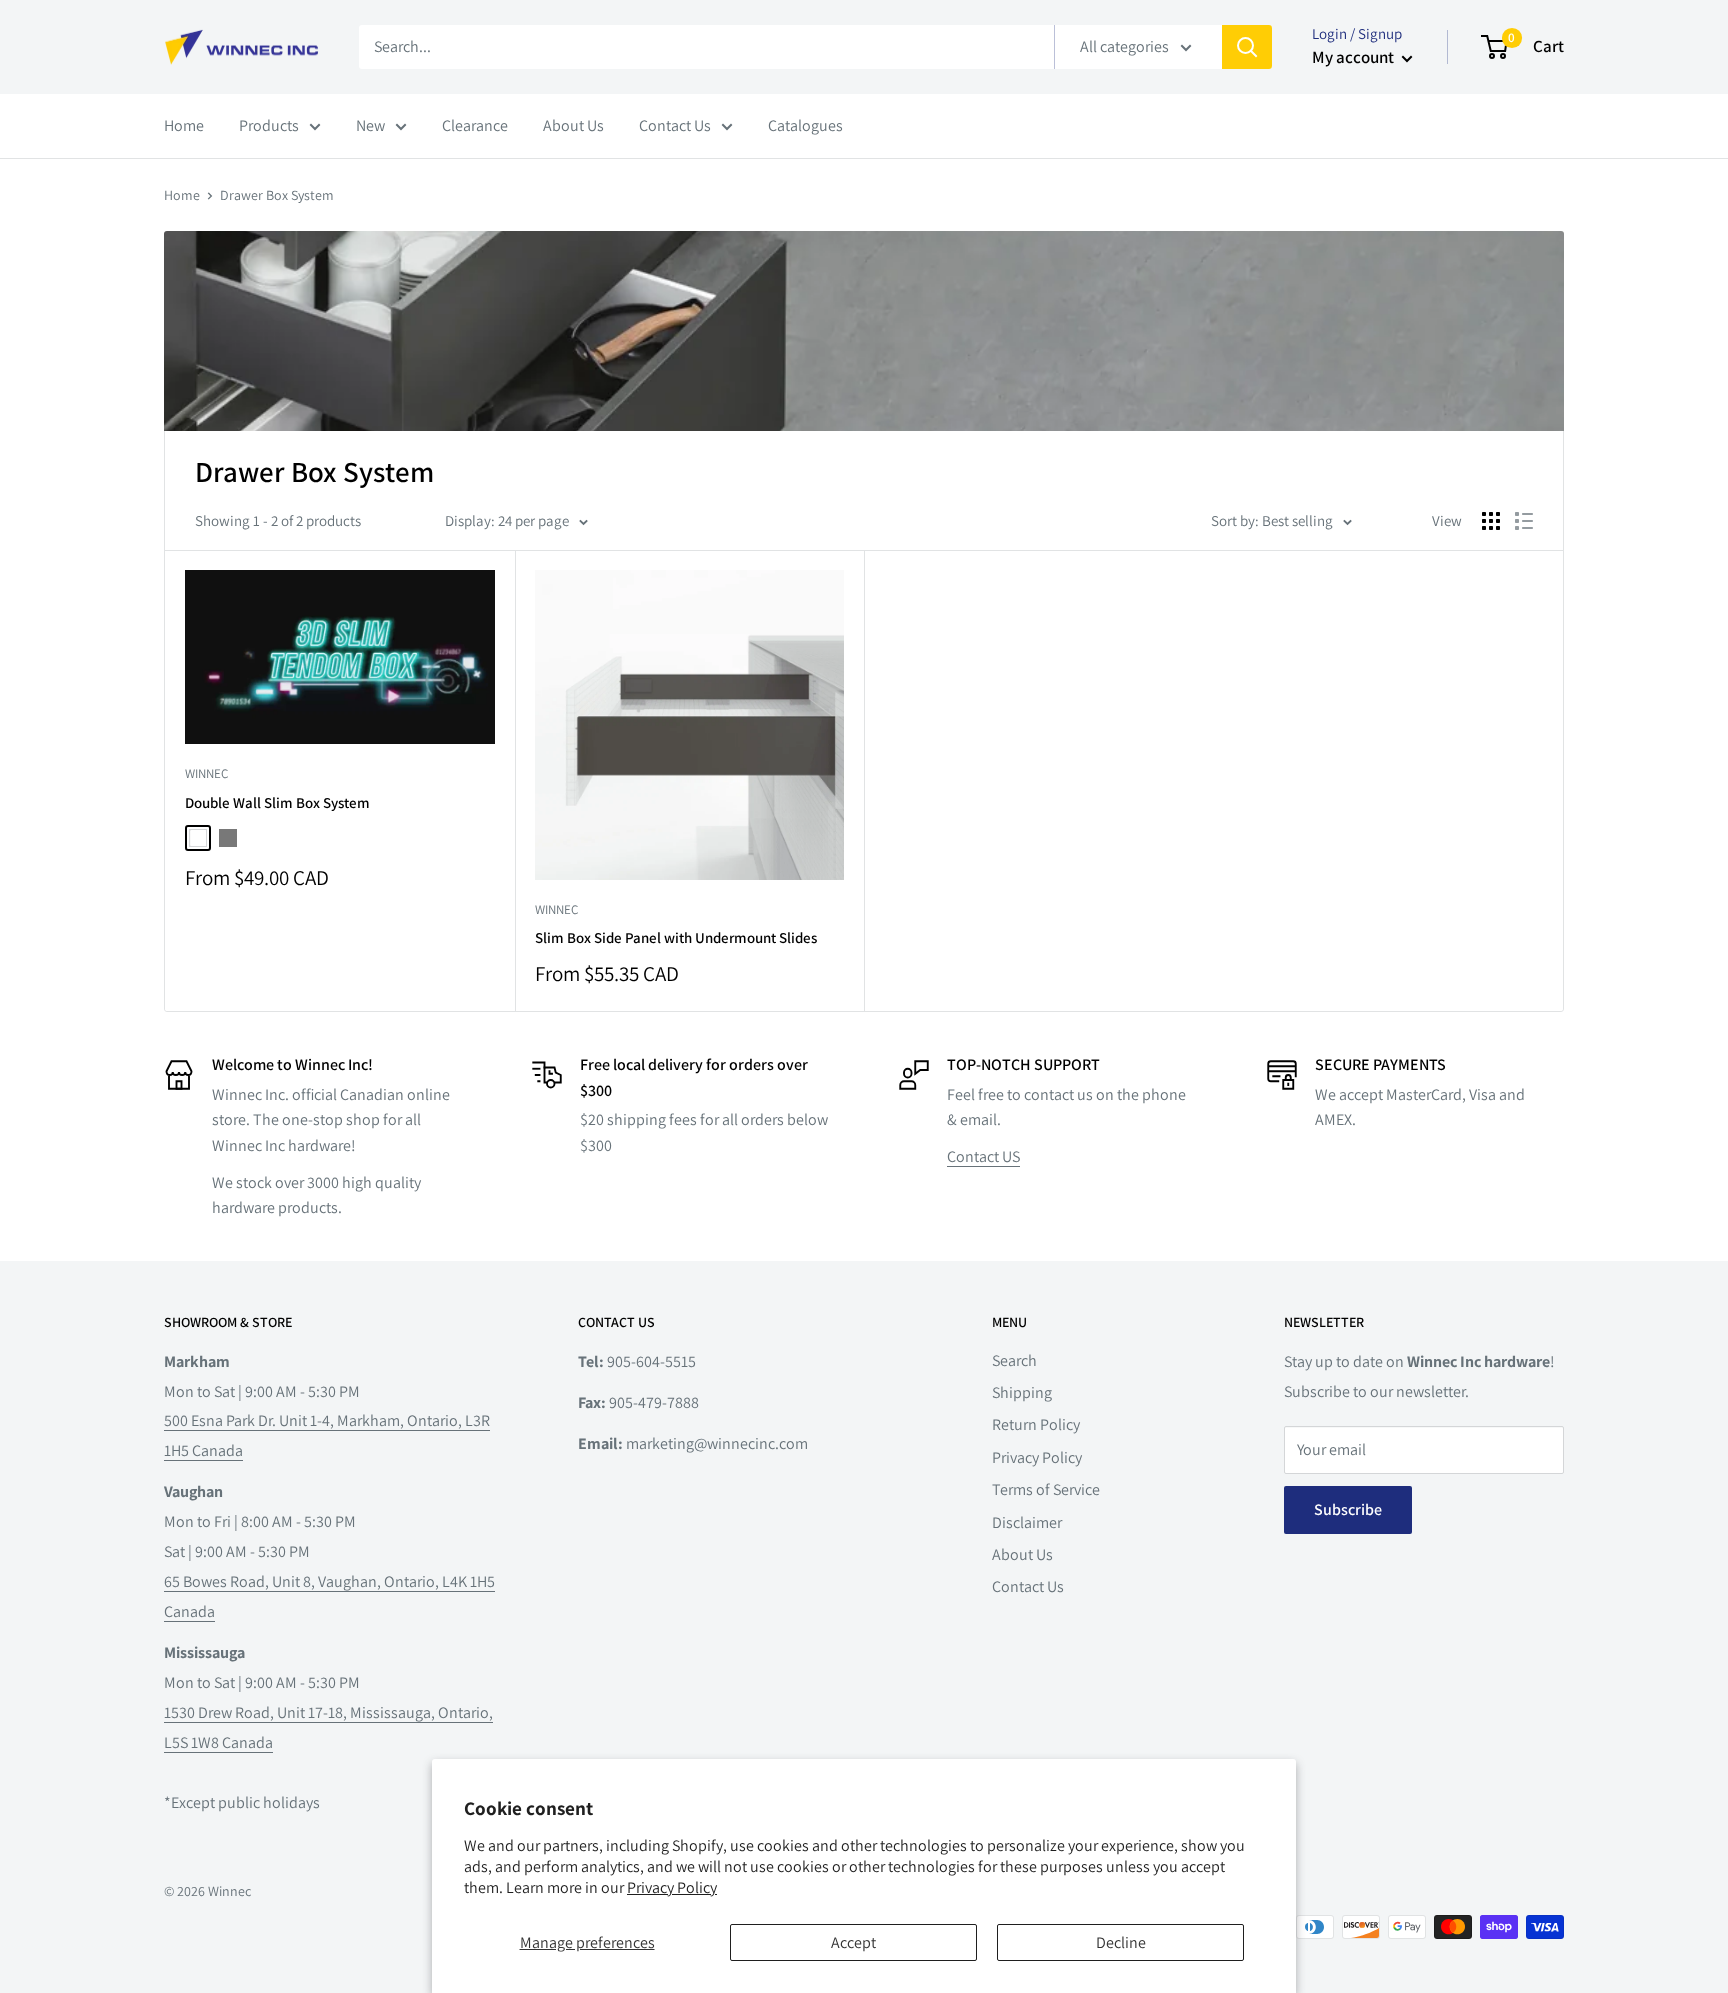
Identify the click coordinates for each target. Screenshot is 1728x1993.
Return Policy (1036, 1424)
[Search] (1247, 47)
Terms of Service (1046, 1489)
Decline (1121, 1942)
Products (269, 125)
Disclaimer (1027, 1522)
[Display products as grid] (1491, 521)
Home (184, 125)
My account (1354, 57)
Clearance (475, 125)
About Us (573, 125)
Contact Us (675, 125)
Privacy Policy (672, 1887)
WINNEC (206, 773)
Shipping (1022, 1392)
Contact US (983, 1156)
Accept (853, 1942)
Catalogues (805, 125)
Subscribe (1348, 1509)
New (370, 125)
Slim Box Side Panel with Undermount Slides (676, 937)
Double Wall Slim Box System (277, 802)
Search (1014, 1360)
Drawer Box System (277, 195)
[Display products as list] (1524, 521)
